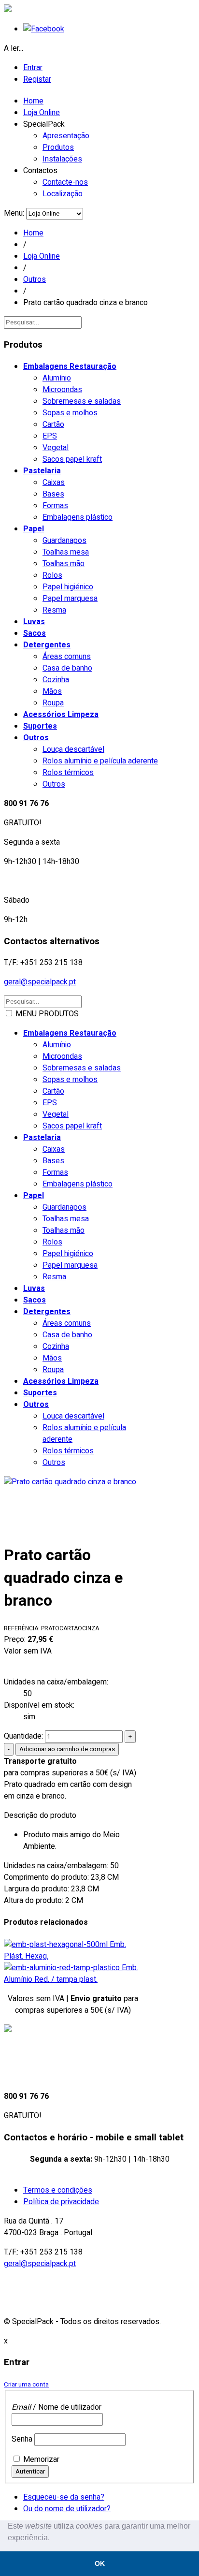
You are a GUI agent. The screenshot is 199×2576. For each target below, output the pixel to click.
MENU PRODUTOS (71, 1238)
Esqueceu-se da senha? (64, 2497)
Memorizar (41, 2459)
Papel (34, 529)
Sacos (35, 633)
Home (33, 101)
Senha (22, 2439)
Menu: (15, 213)
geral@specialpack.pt (40, 982)
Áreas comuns (67, 657)
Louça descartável (73, 749)
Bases (53, 494)
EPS (50, 436)
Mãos (52, 691)
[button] (53, 2539)
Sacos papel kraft (72, 459)
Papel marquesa (70, 599)
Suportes (40, 726)
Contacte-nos (65, 182)
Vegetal (56, 448)
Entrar (33, 68)
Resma (54, 610)
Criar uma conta (26, 2385)
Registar (37, 79)
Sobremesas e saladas (82, 401)
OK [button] (100, 2563)
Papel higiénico (68, 587)
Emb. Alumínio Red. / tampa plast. (71, 1974)
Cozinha (56, 680)
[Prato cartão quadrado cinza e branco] (73, 1505)
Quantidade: (24, 1736)
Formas (55, 506)
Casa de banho (67, 668)
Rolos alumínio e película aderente (100, 761)
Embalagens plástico (78, 517)
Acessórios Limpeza (61, 715)
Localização (63, 194)
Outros (35, 279)
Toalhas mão (64, 564)
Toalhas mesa (66, 552)
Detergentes (47, 645)
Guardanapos (64, 541)
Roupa (53, 703)
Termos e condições (58, 2190)
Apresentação (66, 136)
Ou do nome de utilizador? (67, 2509)
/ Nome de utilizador (57, 2407)
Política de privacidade (61, 2202)
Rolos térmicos (68, 773)
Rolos (52, 575)
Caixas (54, 483)
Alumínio (57, 378)
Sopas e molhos (70, 413)
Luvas (34, 622)
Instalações (62, 159)
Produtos (58, 147)
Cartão (53, 424)
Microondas (62, 390)
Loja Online (42, 113)
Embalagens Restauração (70, 366)
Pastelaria (42, 471)
